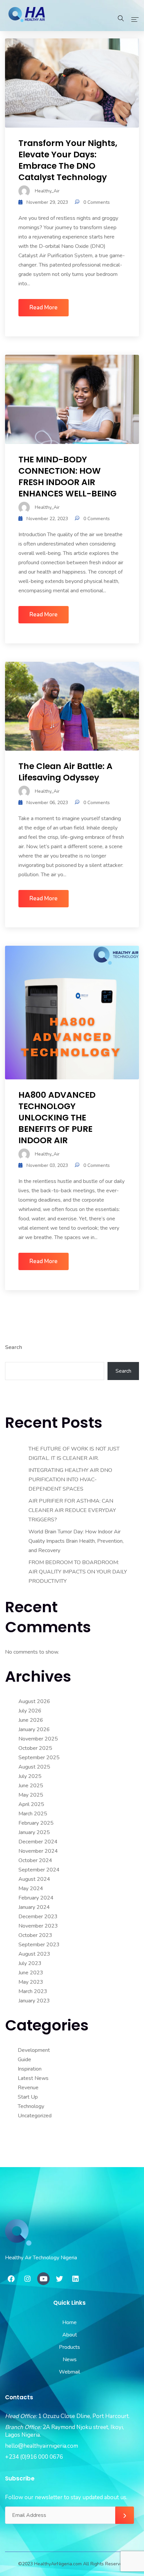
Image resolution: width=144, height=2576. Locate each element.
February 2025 (36, 1823)
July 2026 (30, 1711)
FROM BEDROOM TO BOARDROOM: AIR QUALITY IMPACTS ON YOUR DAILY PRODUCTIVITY (78, 1572)
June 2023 (31, 1973)
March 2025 (33, 1814)
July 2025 (30, 1776)
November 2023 (38, 1926)
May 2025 (31, 1795)
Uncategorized (35, 2116)
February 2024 (36, 1898)
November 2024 (38, 1851)
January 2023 (34, 2001)
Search (14, 1347)
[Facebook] (11, 2279)
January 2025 (34, 1832)
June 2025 (31, 1786)
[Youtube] (44, 2279)
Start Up (28, 2097)
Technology (31, 2106)
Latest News (33, 2078)
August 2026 (34, 1701)
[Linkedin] (75, 2279)
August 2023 (34, 1954)
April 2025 (31, 1804)
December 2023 (38, 1917)
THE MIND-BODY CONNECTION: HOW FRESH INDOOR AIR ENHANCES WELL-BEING (67, 477)
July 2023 (30, 1963)
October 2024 (35, 1860)
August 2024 (34, 1879)
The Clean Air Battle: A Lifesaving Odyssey (65, 772)
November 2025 (38, 1739)
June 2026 (31, 1720)
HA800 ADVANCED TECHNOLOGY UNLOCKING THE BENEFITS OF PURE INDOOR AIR (57, 1118)
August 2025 (34, 1767)
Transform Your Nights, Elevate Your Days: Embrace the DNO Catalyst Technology (68, 160)
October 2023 (35, 1935)
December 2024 (38, 1842)
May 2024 (31, 1888)
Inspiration (30, 2069)
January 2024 (34, 1907)
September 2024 (39, 1870)
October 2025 (35, 1748)
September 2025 (39, 1758)
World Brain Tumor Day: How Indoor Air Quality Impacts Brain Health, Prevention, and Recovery (76, 1541)
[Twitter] (59, 2279)
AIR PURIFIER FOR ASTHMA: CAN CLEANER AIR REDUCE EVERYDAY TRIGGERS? (72, 1510)
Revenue (28, 2088)
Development (34, 2050)
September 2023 (39, 1945)
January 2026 (34, 1729)
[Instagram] (27, 2279)
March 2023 (33, 1991)
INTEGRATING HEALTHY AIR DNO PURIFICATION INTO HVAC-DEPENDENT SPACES (70, 1480)
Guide (24, 2060)
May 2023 (31, 1982)
